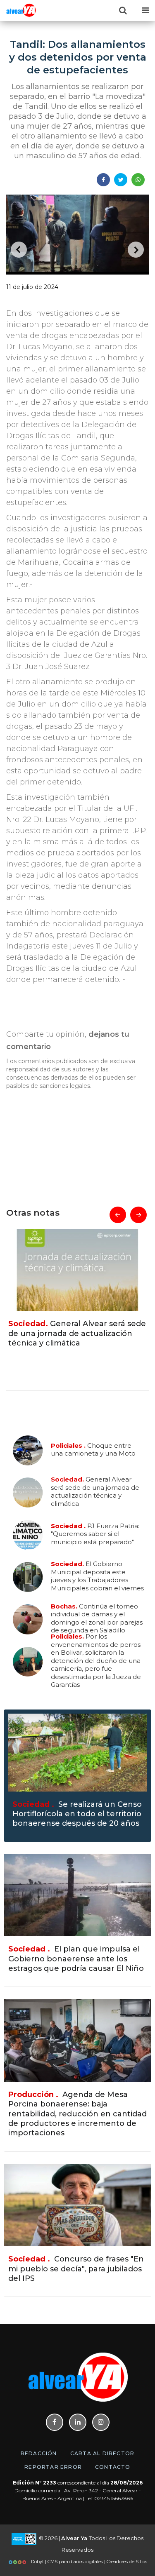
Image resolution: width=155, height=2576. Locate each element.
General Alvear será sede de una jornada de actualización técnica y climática (95, 1491)
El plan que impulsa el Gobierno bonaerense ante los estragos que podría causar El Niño (76, 1959)
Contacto (113, 2467)
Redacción (39, 2453)
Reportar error (53, 2467)
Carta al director (102, 2453)
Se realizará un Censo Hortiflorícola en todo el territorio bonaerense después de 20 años (77, 1814)
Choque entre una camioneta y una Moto (93, 1449)
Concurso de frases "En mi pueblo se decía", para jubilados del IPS (76, 2269)
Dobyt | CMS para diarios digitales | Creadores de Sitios (88, 2562)
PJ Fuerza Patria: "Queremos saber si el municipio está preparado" (71, 1333)
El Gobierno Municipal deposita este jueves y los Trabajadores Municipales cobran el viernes (97, 1576)
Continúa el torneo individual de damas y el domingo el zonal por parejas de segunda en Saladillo (97, 1618)
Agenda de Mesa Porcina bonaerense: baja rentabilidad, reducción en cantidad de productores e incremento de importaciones (77, 2114)
